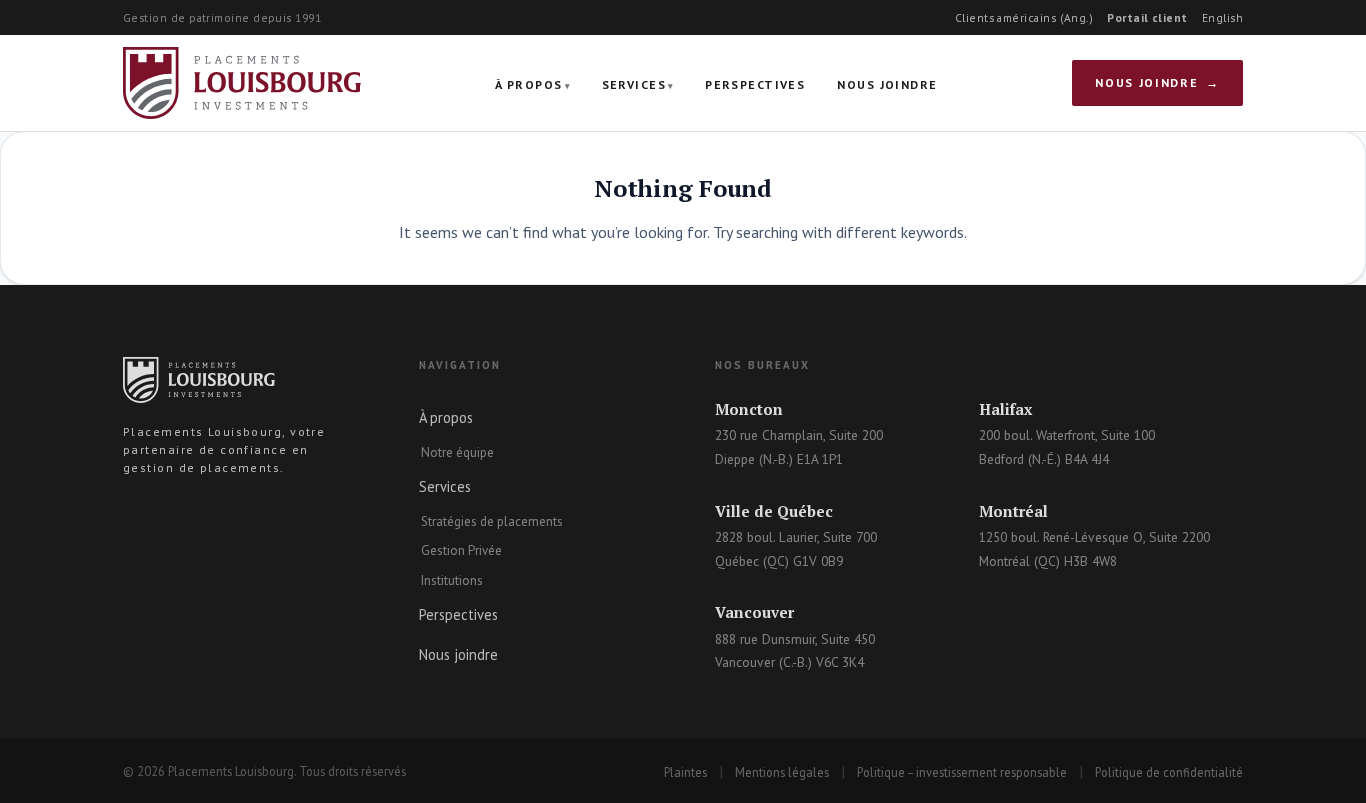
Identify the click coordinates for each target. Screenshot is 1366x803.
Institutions (452, 580)
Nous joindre (887, 84)
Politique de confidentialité (1169, 772)
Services (634, 84)
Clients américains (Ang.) (1024, 17)
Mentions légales (782, 772)
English (1222, 17)
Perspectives (755, 84)
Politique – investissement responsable (962, 772)
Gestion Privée (461, 550)
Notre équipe (457, 452)
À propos (529, 84)
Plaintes (685, 772)
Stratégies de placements (492, 521)
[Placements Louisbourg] (242, 83)
